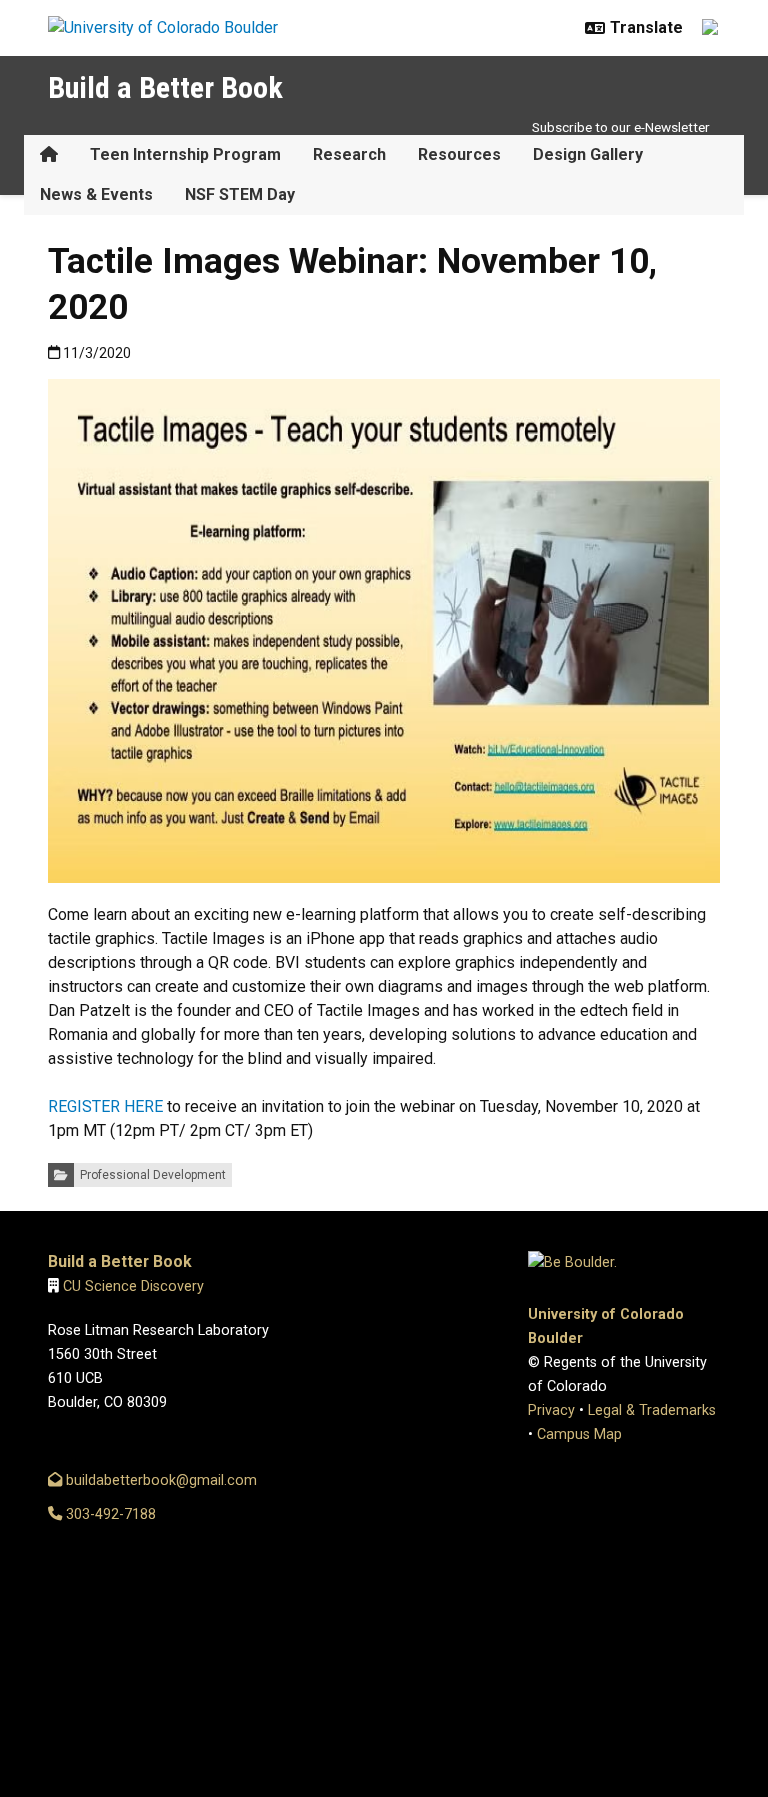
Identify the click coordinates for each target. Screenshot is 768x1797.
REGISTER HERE (105, 1106)
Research (349, 154)
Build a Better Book (165, 87)
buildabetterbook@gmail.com (159, 1480)
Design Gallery (588, 154)
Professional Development (153, 1175)
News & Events (96, 194)
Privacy (551, 1410)
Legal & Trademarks (652, 1410)
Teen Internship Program (185, 154)
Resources (459, 154)
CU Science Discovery (133, 1286)
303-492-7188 (109, 1514)
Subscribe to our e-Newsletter (621, 127)
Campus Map (579, 1434)
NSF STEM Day (240, 194)
